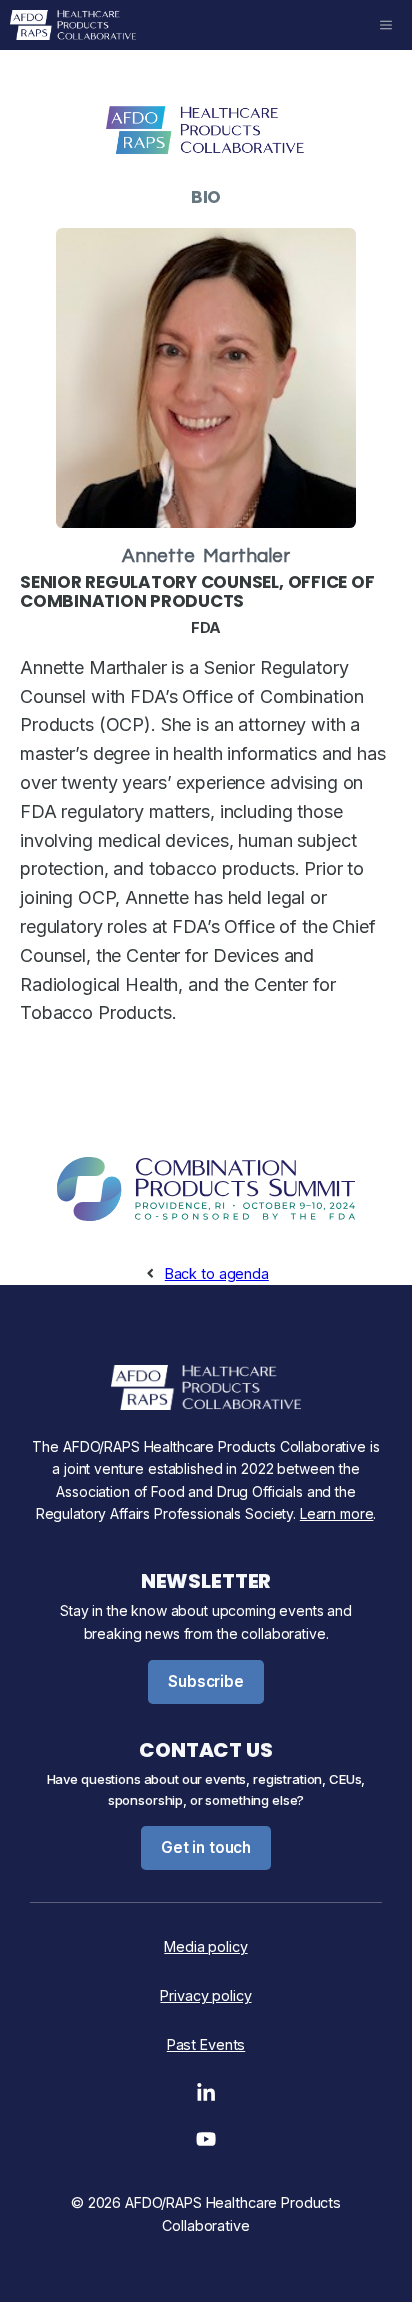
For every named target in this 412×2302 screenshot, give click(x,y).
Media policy (205, 1946)
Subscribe (206, 1681)
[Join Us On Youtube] (206, 2144)
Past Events (206, 2044)
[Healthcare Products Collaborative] (73, 25)
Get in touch (206, 1847)
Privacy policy (205, 1995)
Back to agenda (217, 1273)
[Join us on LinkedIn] (206, 2098)
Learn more (337, 1513)
